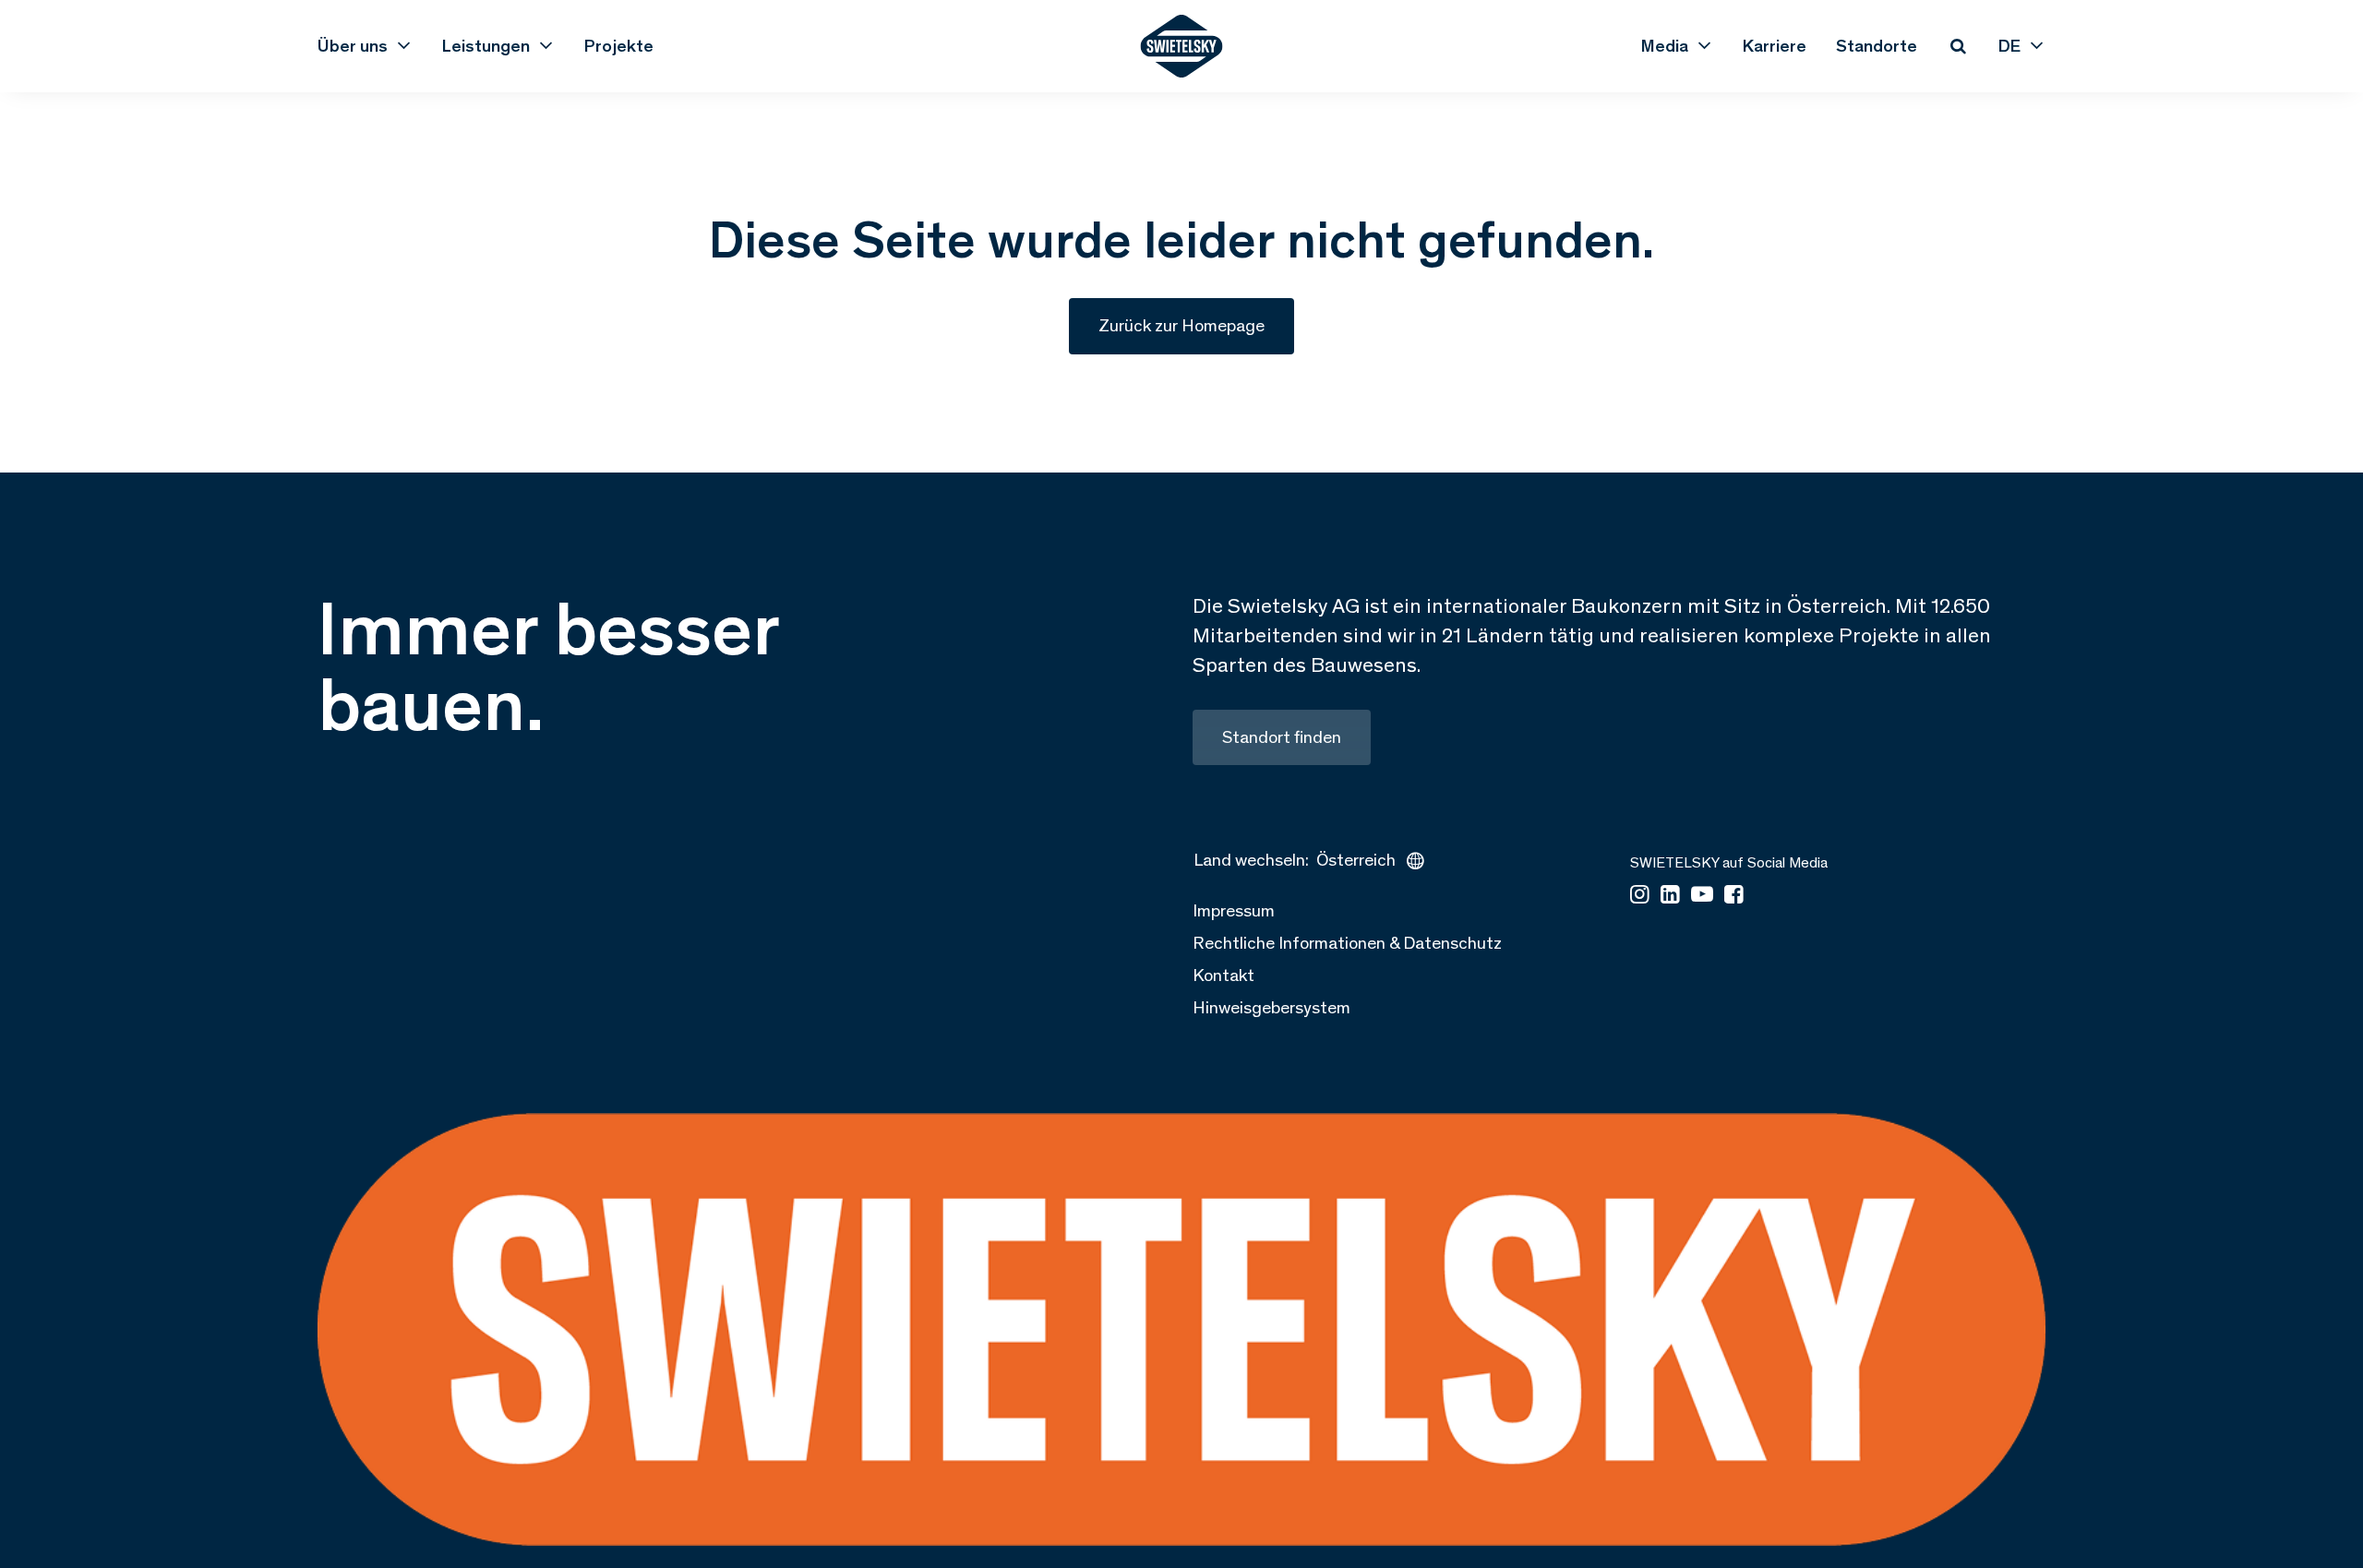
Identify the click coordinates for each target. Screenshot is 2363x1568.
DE (2009, 46)
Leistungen (486, 46)
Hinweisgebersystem (1271, 1007)
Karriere (1775, 46)
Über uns (353, 46)
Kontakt (1223, 975)
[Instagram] (1640, 896)
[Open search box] (1958, 46)
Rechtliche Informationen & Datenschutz (1347, 943)
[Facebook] (1734, 896)
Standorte (1877, 46)
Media (1665, 46)
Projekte (619, 46)
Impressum (1234, 910)
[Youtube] (1702, 896)
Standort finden (1282, 737)
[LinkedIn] (1670, 896)
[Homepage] (1182, 46)
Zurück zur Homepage (1181, 325)
